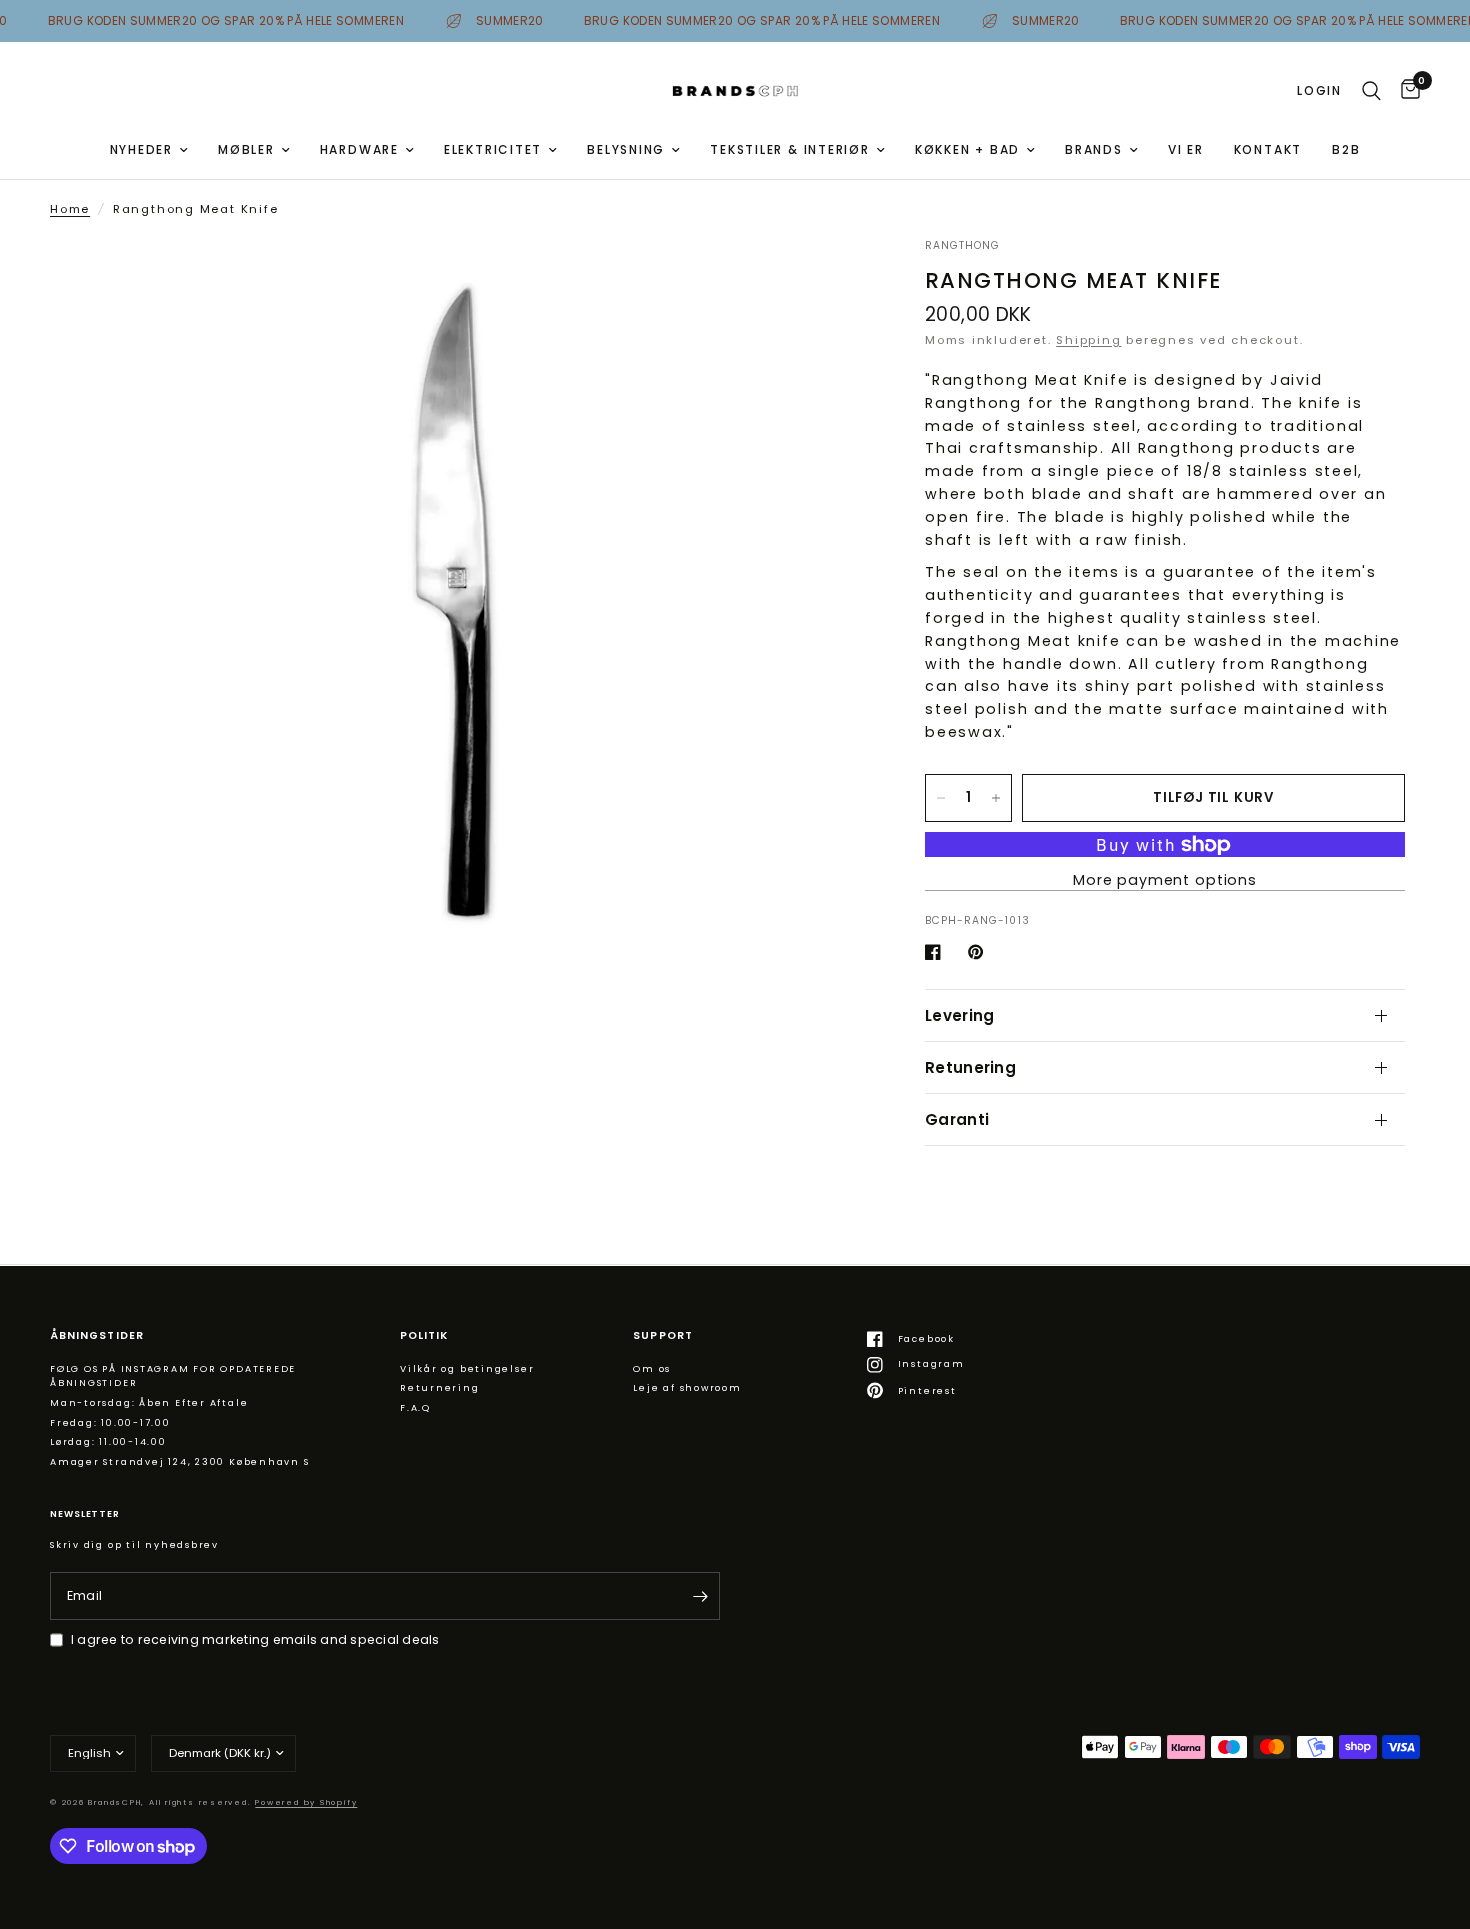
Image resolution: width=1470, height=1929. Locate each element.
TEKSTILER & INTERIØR (790, 149)
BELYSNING (626, 149)
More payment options (1165, 880)
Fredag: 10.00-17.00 (110, 1422)
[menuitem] (149, 149)
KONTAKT (1268, 149)
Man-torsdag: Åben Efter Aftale (149, 1402)
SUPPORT (662, 1336)
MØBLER (246, 149)
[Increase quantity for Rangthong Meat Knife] (996, 798)
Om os (652, 1368)
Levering (959, 1015)
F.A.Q (415, 1407)
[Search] (1371, 91)
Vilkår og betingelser (467, 1368)
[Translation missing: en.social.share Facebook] (937, 952)
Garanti (957, 1119)
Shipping (1088, 340)
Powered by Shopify (306, 1802)
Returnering (440, 1387)
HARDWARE (359, 149)
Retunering (970, 1067)
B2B (1346, 149)
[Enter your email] (700, 1596)
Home (70, 209)
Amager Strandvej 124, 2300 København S (180, 1461)
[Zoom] (823, 280)
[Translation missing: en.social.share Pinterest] (980, 952)
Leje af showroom (687, 1387)
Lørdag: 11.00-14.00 (108, 1441)
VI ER (1186, 149)
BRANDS (1094, 149)
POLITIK (424, 1336)
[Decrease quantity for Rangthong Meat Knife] (941, 798)
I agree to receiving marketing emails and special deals (255, 1639)
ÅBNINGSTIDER (97, 1336)
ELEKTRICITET (493, 149)
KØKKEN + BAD (967, 149)
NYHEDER (141, 149)
